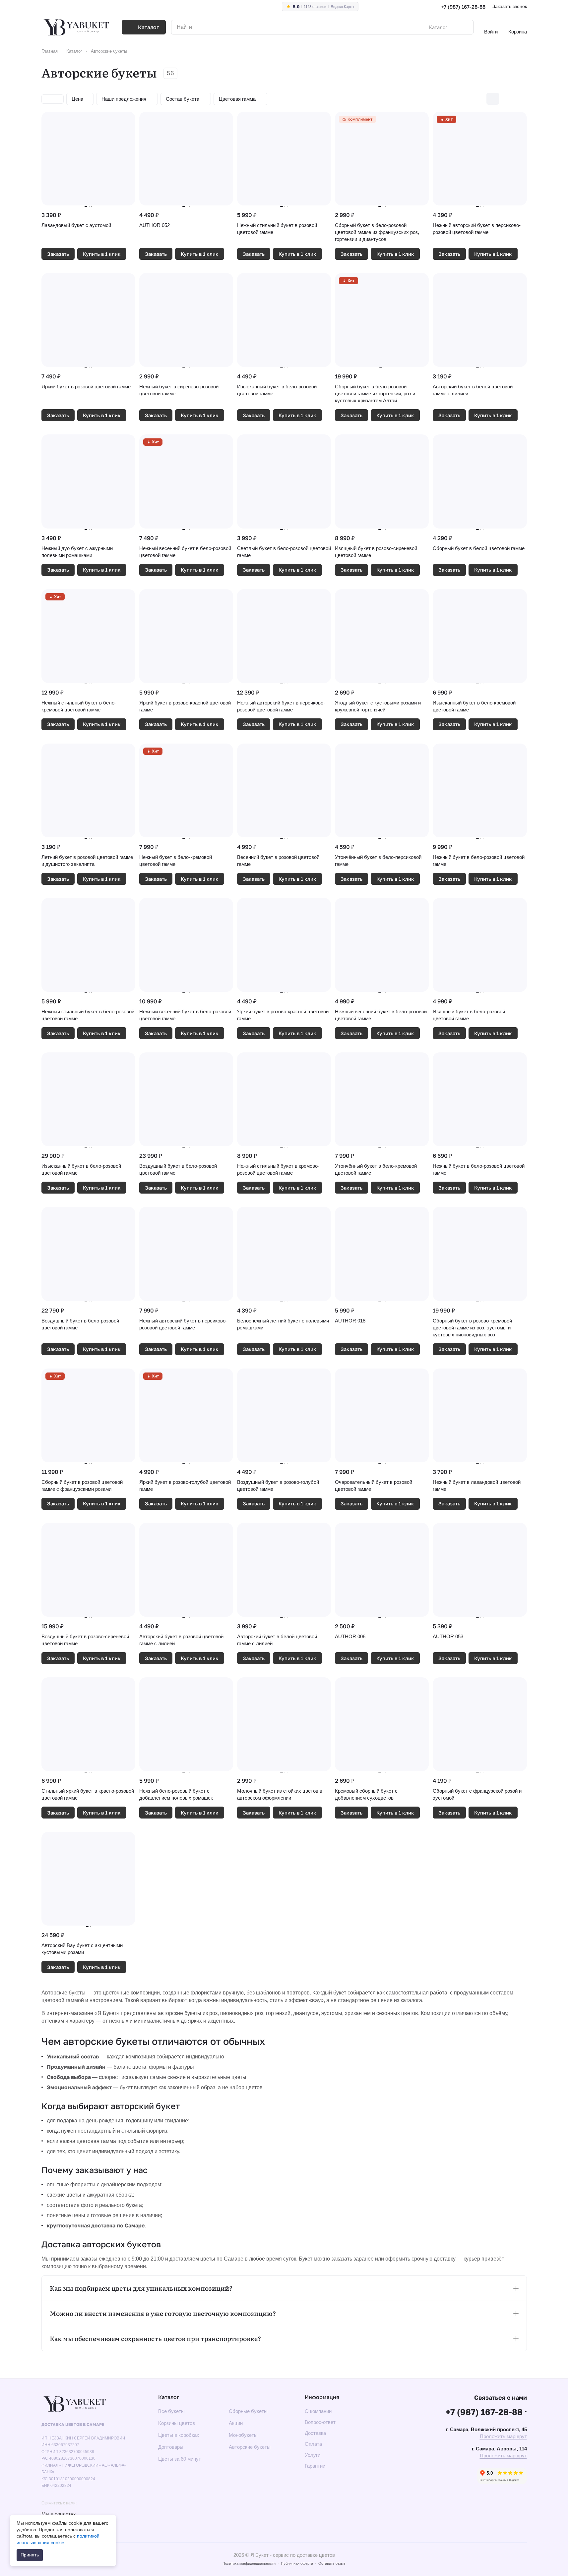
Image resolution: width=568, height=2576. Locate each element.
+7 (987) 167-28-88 (463, 7)
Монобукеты (243, 2435)
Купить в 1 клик (102, 254)
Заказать (58, 254)
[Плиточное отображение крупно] (479, 99)
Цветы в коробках (179, 2435)
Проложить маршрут (503, 2436)
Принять (30, 2555)
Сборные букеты (248, 2411)
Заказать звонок (510, 6)
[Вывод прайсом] (521, 99)
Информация (322, 2397)
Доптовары (171, 2447)
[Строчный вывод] (507, 99)
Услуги (313, 2455)
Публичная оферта (297, 2563)
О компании (318, 2411)
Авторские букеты (250, 2447)
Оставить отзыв (332, 2563)
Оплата (313, 2444)
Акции (236, 2423)
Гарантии (315, 2466)
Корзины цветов (177, 2423)
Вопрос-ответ (320, 2422)
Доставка (315, 2433)
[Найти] (465, 27)
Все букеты (171, 2411)
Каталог (169, 2397)
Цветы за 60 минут (180, 2459)
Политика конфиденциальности (249, 2563)
